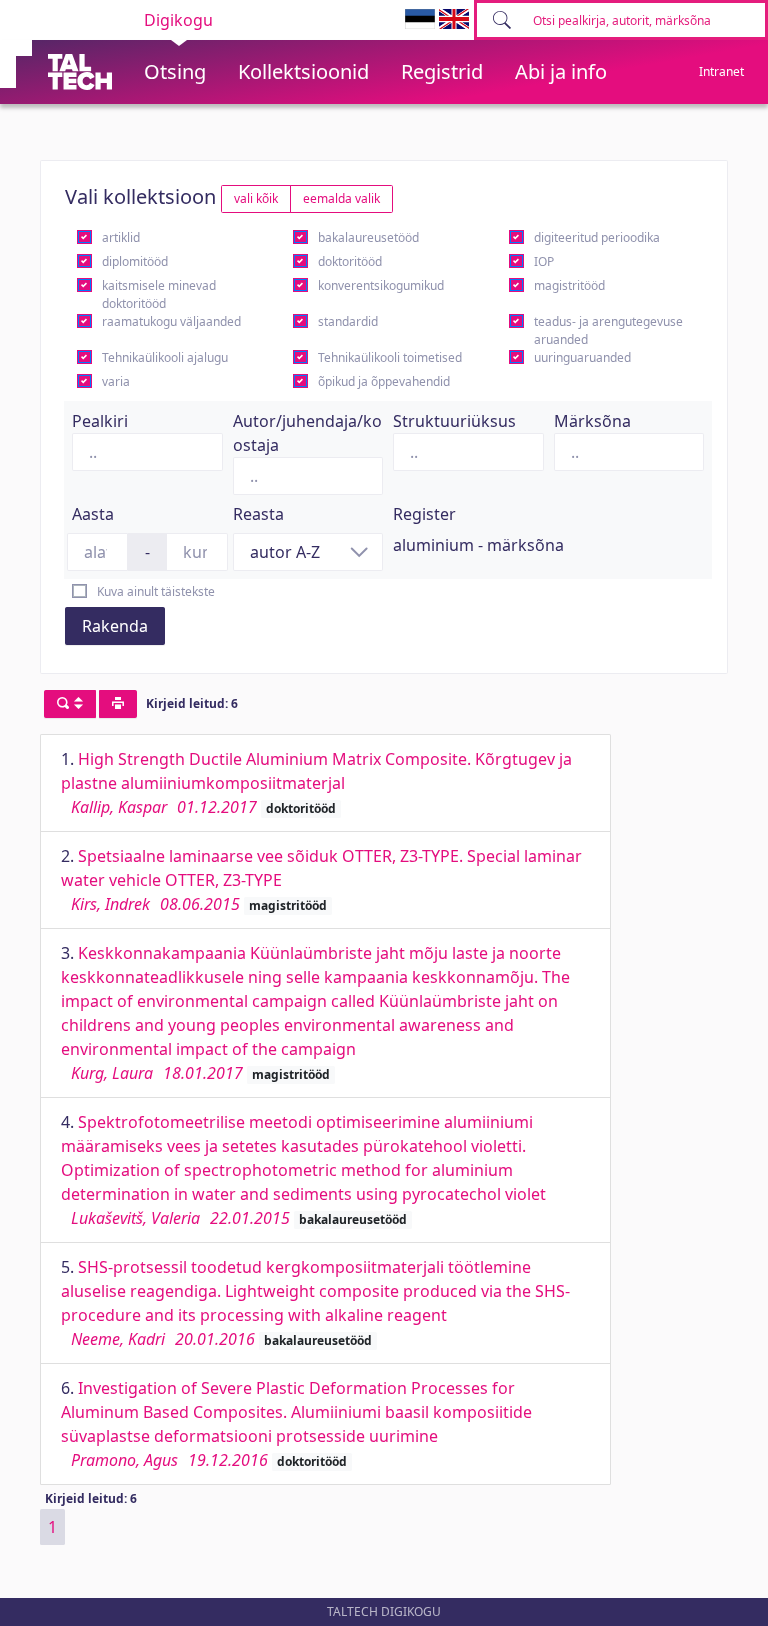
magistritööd (569, 285)
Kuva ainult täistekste (156, 591)
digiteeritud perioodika (597, 237)
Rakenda (115, 626)
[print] (118, 704)
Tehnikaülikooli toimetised (390, 357)
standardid (348, 321)
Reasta (258, 514)
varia (116, 381)
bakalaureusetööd (368, 237)
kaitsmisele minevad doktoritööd (159, 294)
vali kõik (256, 198)
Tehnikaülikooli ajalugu (165, 357)
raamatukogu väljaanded (171, 321)
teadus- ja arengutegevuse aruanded (608, 330)
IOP (544, 261)
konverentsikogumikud (381, 285)
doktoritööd (350, 261)
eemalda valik (341, 198)
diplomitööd (135, 261)
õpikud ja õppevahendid (384, 381)
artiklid (121, 237)
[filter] (70, 704)
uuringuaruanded (582, 357)
